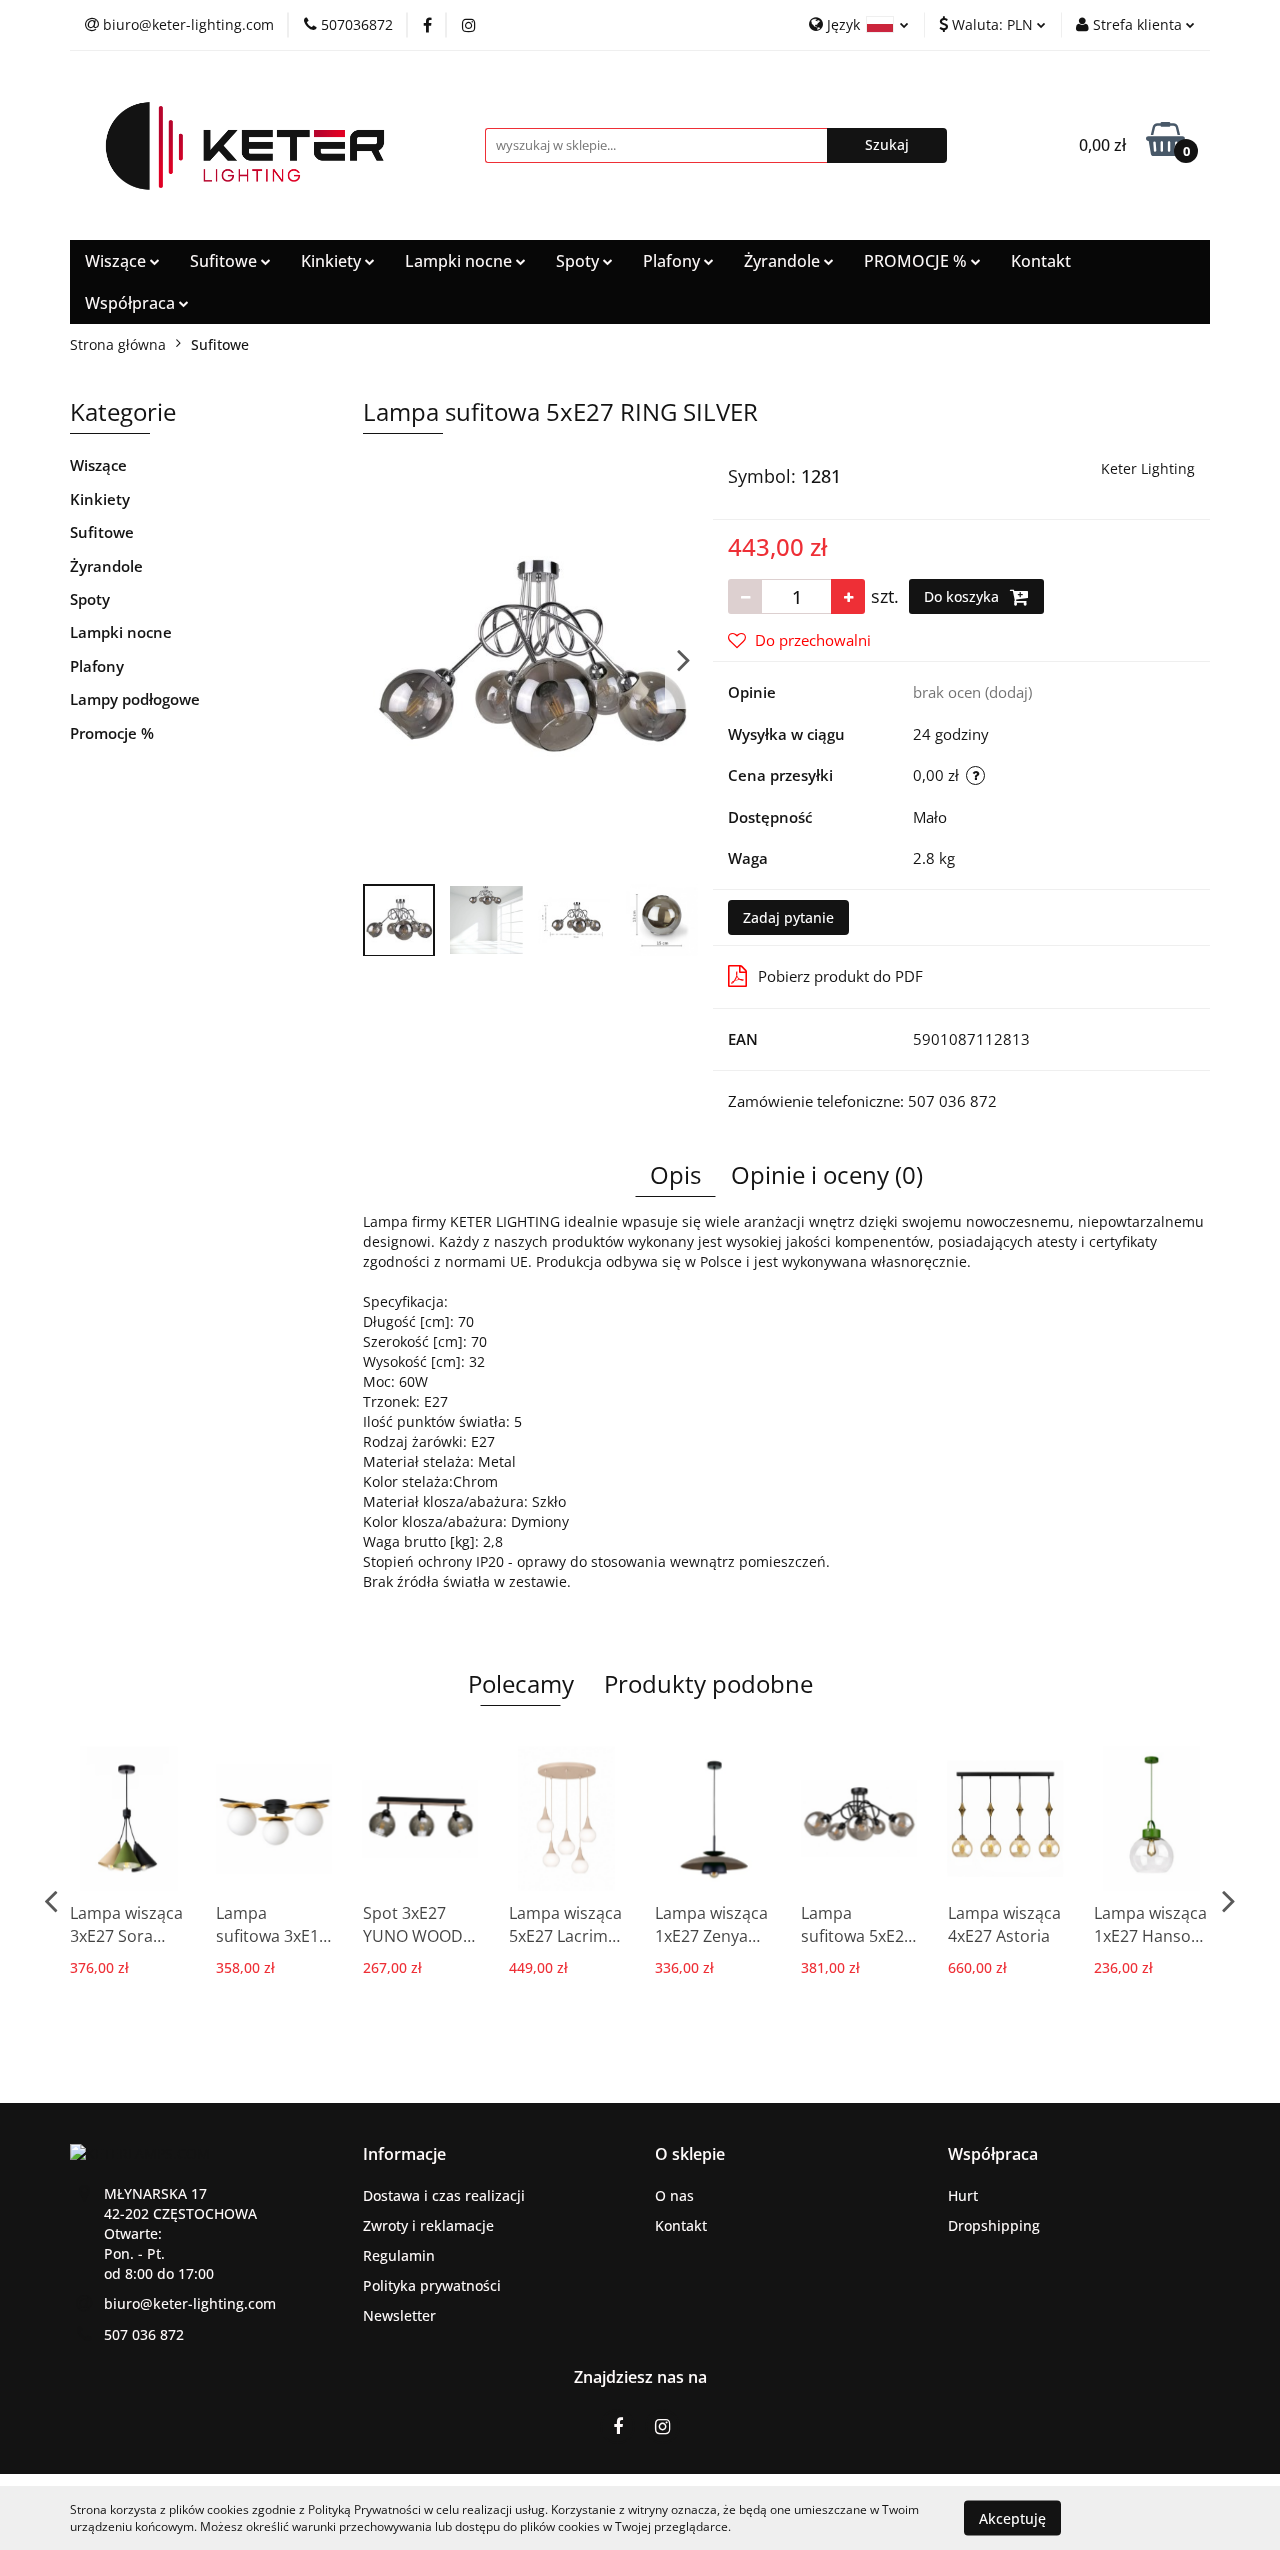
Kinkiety (333, 261)
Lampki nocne (460, 261)
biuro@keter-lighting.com (190, 2303)
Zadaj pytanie (788, 917)
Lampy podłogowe (135, 699)
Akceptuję (1012, 2517)
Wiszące (117, 261)
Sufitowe (225, 261)
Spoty (579, 261)
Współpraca (132, 303)
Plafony (673, 261)
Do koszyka (963, 596)
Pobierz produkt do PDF (840, 976)
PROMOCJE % (917, 261)
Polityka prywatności (432, 2285)
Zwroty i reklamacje (428, 2225)
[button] (404, 2154)
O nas (674, 2195)
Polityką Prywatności (364, 2509)
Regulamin (399, 2255)
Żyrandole (784, 261)
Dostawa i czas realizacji (444, 2195)
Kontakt (1041, 261)
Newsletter (399, 2315)
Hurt (963, 2195)
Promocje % (112, 733)
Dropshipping (994, 2225)
